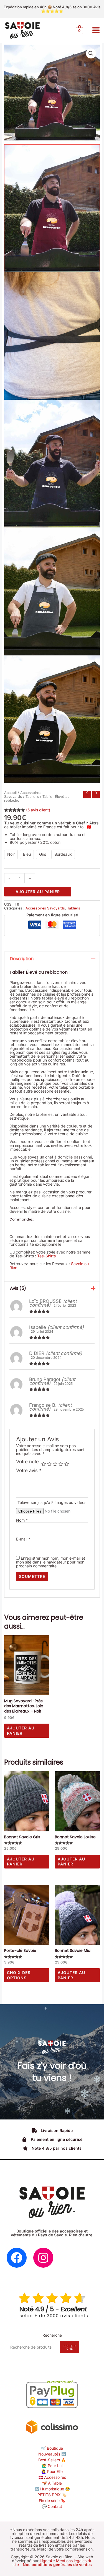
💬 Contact (52, 2506)
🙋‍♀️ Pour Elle (52, 2471)
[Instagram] (43, 2258)
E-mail (23, 1539)
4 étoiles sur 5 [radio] (61, 1464)
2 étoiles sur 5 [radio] (49, 1464)
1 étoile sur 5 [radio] (44, 1464)
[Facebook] (17, 2258)
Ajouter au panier (38, 892)
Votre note (27, 1462)
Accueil (10, 793)
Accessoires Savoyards (23, 795)
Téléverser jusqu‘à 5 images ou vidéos (52, 1502)
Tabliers (32, 797)
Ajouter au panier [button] (21, 1730)
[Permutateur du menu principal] (96, 30)
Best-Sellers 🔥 (52, 2460)
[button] (91, 53)
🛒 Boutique (52, 2448)
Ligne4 (46, 2561)
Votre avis (29, 1470)
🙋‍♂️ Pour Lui (52, 2466)
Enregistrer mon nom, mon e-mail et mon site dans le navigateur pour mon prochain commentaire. (51, 1562)
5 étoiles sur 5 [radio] (67, 1464)
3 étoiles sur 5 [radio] (55, 1464)
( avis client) (38, 810)
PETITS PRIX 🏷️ (52, 2495)
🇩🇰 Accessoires (52, 2477)
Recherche (52, 2335)
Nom (22, 1520)
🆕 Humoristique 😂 (52, 2489)
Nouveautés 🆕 (52, 2454)
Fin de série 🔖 (52, 2501)
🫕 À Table (52, 2483)
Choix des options (19, 1975)
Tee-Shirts (46, 1256)
